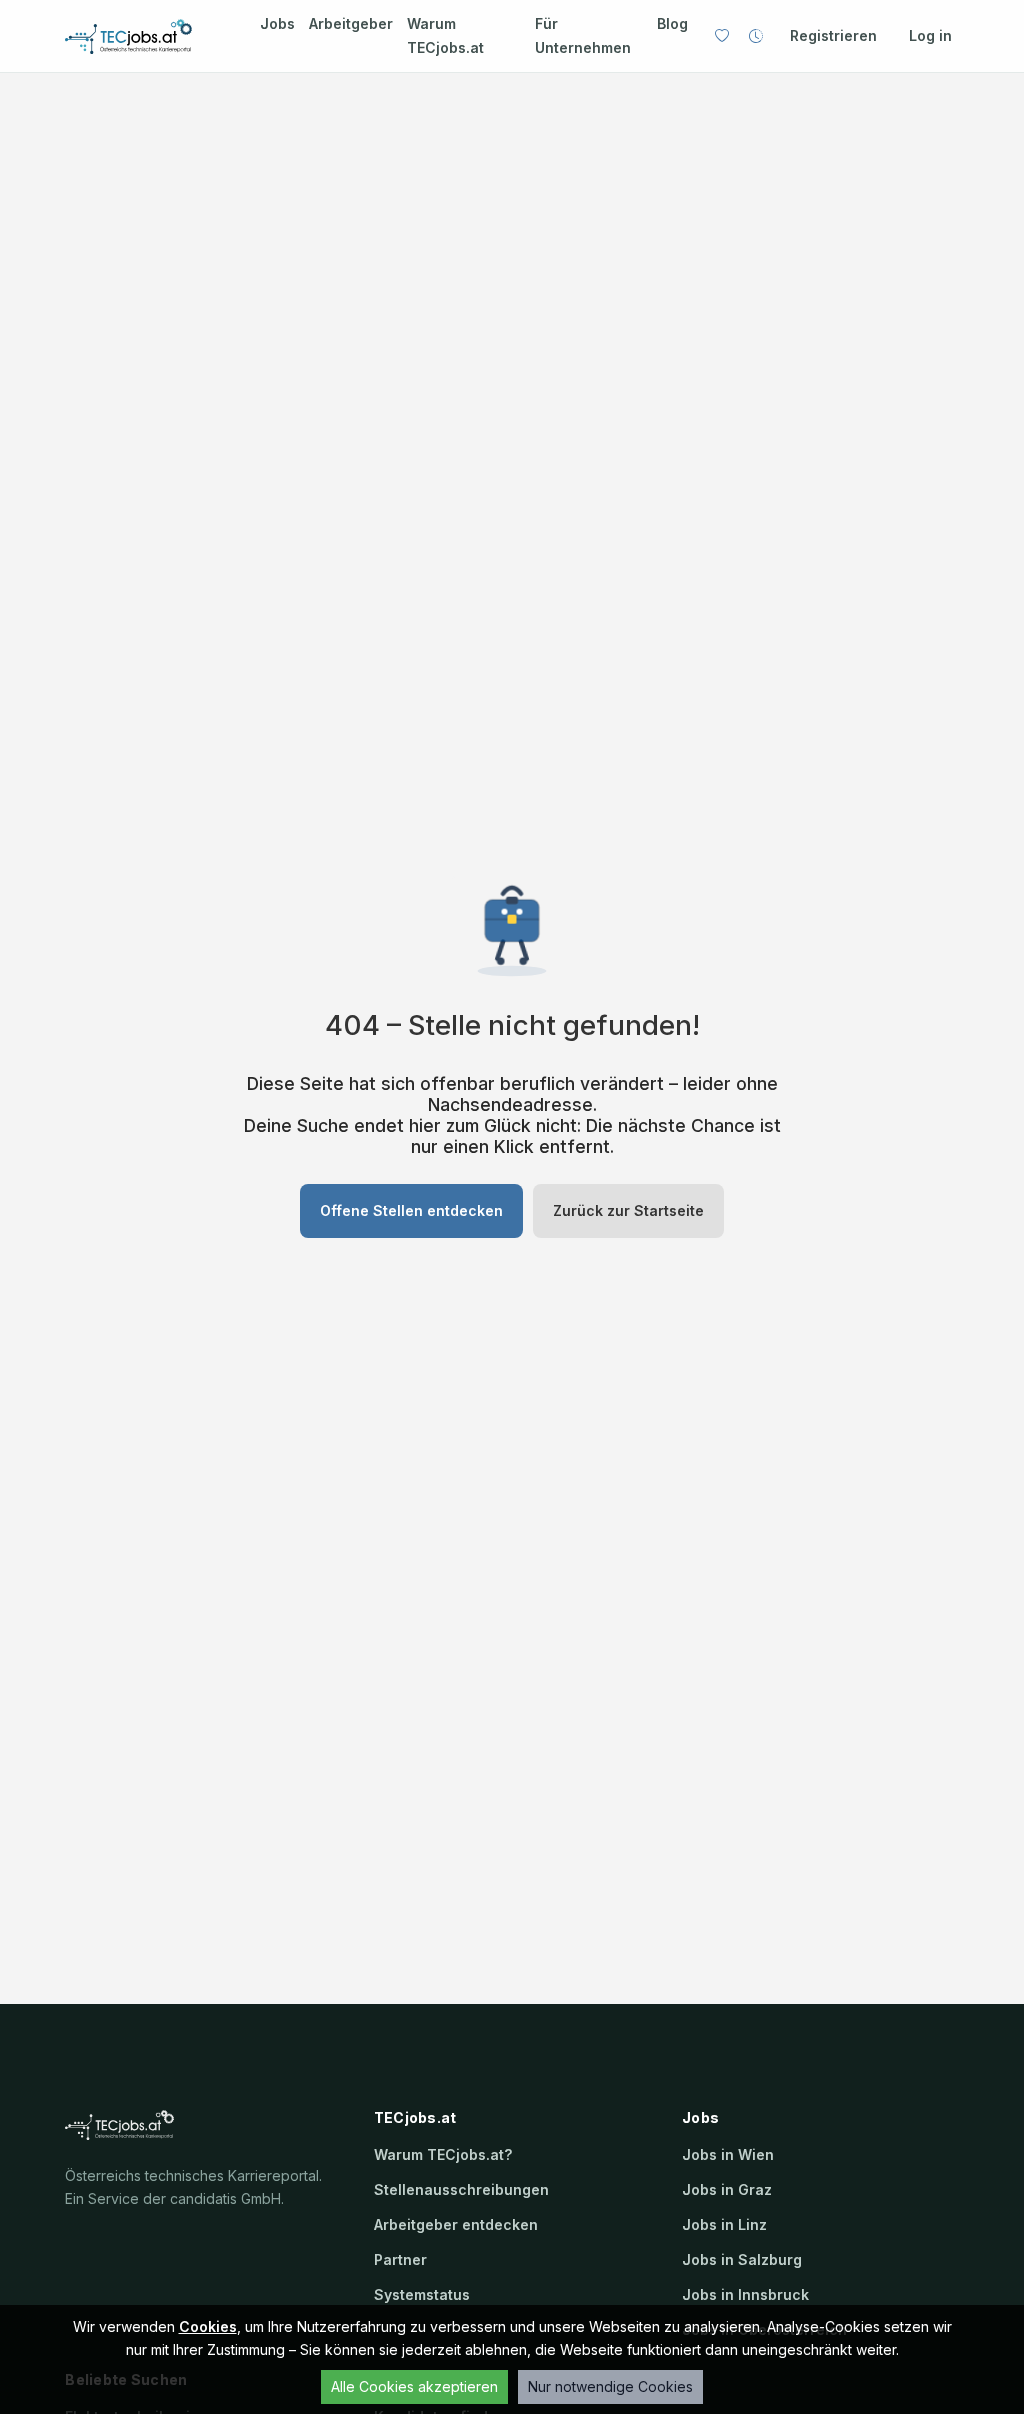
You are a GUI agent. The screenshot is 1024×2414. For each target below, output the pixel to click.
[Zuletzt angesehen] (756, 36)
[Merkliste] (722, 36)
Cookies (208, 2326)
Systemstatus (422, 2294)
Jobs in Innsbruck (745, 2294)
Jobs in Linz (724, 2224)
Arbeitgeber (351, 23)
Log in (930, 35)
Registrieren (833, 35)
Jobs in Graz (727, 2189)
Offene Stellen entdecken (411, 1210)
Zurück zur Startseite (628, 1210)
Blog (672, 23)
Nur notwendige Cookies (610, 2386)
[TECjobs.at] (145, 36)
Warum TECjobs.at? (443, 2154)
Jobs (277, 23)
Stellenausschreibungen (461, 2189)
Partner (400, 2259)
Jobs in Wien (728, 2154)
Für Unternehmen (583, 35)
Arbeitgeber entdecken (456, 2224)
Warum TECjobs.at (445, 35)
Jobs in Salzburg (742, 2259)
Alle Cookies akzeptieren (414, 2386)
